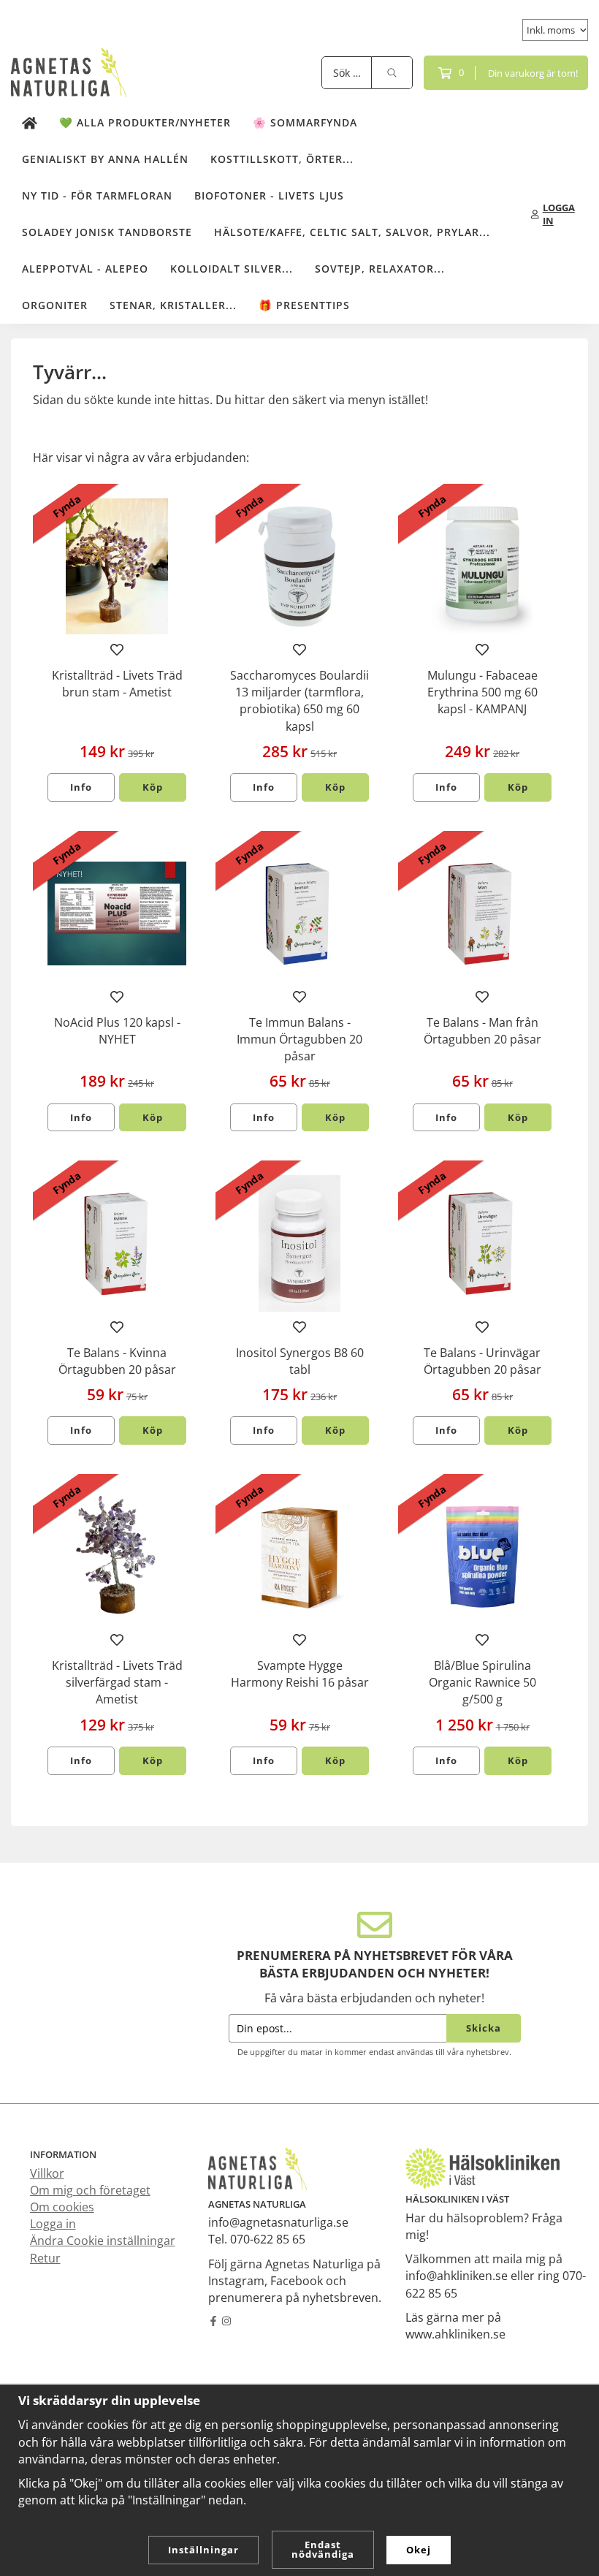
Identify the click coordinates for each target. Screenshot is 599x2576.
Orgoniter (55, 305)
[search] (392, 73)
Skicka (484, 2028)
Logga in (53, 2224)
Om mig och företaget (90, 2190)
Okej (419, 2550)
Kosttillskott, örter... (282, 159)
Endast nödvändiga (323, 2549)
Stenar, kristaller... (173, 305)
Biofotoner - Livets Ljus (269, 195)
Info (81, 787)
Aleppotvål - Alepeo (85, 269)
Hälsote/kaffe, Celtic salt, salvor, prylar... (352, 232)
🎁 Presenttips (304, 305)
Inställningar (203, 2550)
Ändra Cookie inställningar (103, 2241)
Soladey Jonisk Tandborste (107, 232)
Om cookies (62, 2207)
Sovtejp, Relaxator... (380, 269)
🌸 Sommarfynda (305, 122)
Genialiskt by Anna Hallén (105, 159)
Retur (45, 2258)
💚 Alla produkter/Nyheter (145, 122)
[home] (30, 123)
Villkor (47, 2173)
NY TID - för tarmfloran (97, 195)
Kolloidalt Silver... (232, 269)
